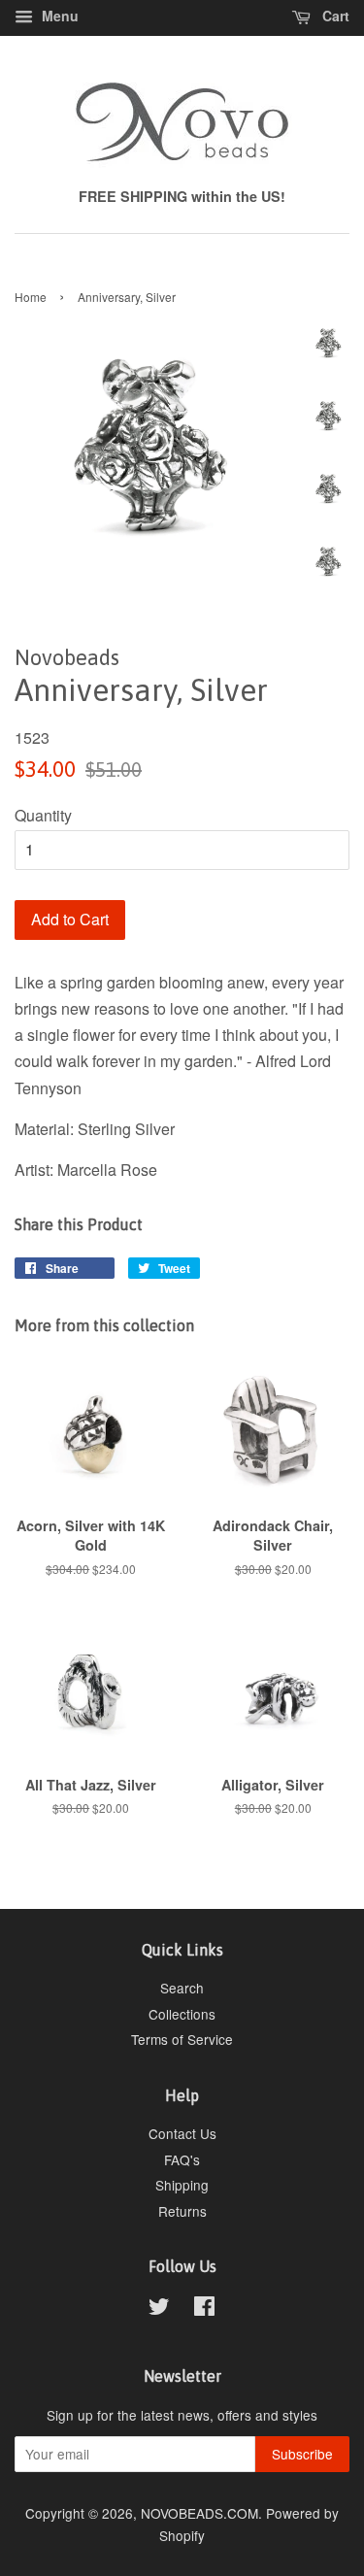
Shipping (182, 2185)
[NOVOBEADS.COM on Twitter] (159, 2309)
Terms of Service (182, 2039)
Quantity (43, 815)
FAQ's (182, 2159)
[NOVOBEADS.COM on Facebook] (204, 2309)
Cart (334, 16)
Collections (182, 2014)
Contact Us (182, 2133)
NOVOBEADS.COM (199, 2513)
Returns (182, 2211)
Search (182, 1988)
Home (31, 297)
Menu (58, 16)
